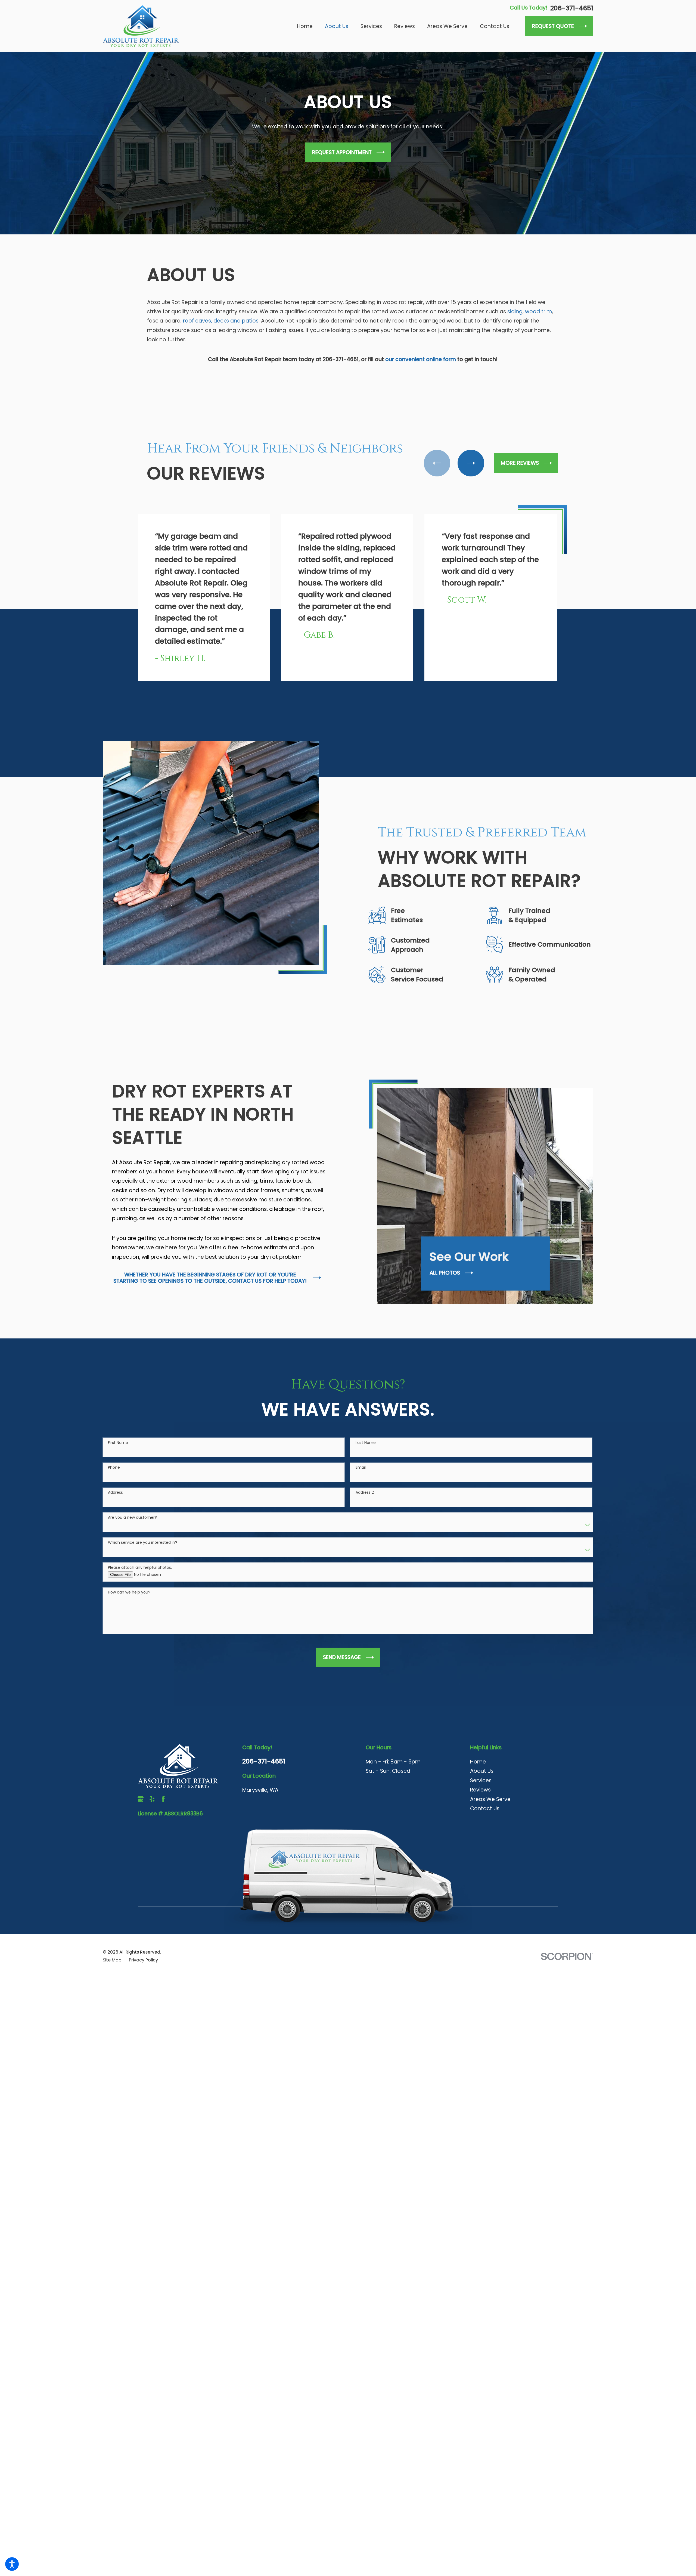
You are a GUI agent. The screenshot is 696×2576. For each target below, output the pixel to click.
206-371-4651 (572, 8)
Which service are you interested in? (143, 1565)
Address (115, 1516)
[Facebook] (163, 1822)
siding (515, 311)
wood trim (538, 311)
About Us (482, 1794)
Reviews (480, 1813)
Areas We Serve (490, 1822)
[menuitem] (308, 26)
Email (361, 1491)
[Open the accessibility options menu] (12, 2564)
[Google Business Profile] (141, 1822)
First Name (118, 1466)
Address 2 (365, 1516)
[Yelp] (152, 1822)
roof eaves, (198, 321)
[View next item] (475, 463)
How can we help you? (129, 1615)
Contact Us (485, 1831)
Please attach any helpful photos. (140, 1590)
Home (478, 1785)
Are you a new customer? (132, 1540)
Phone (114, 1491)
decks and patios (236, 321)
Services (481, 1803)
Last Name (366, 1466)
